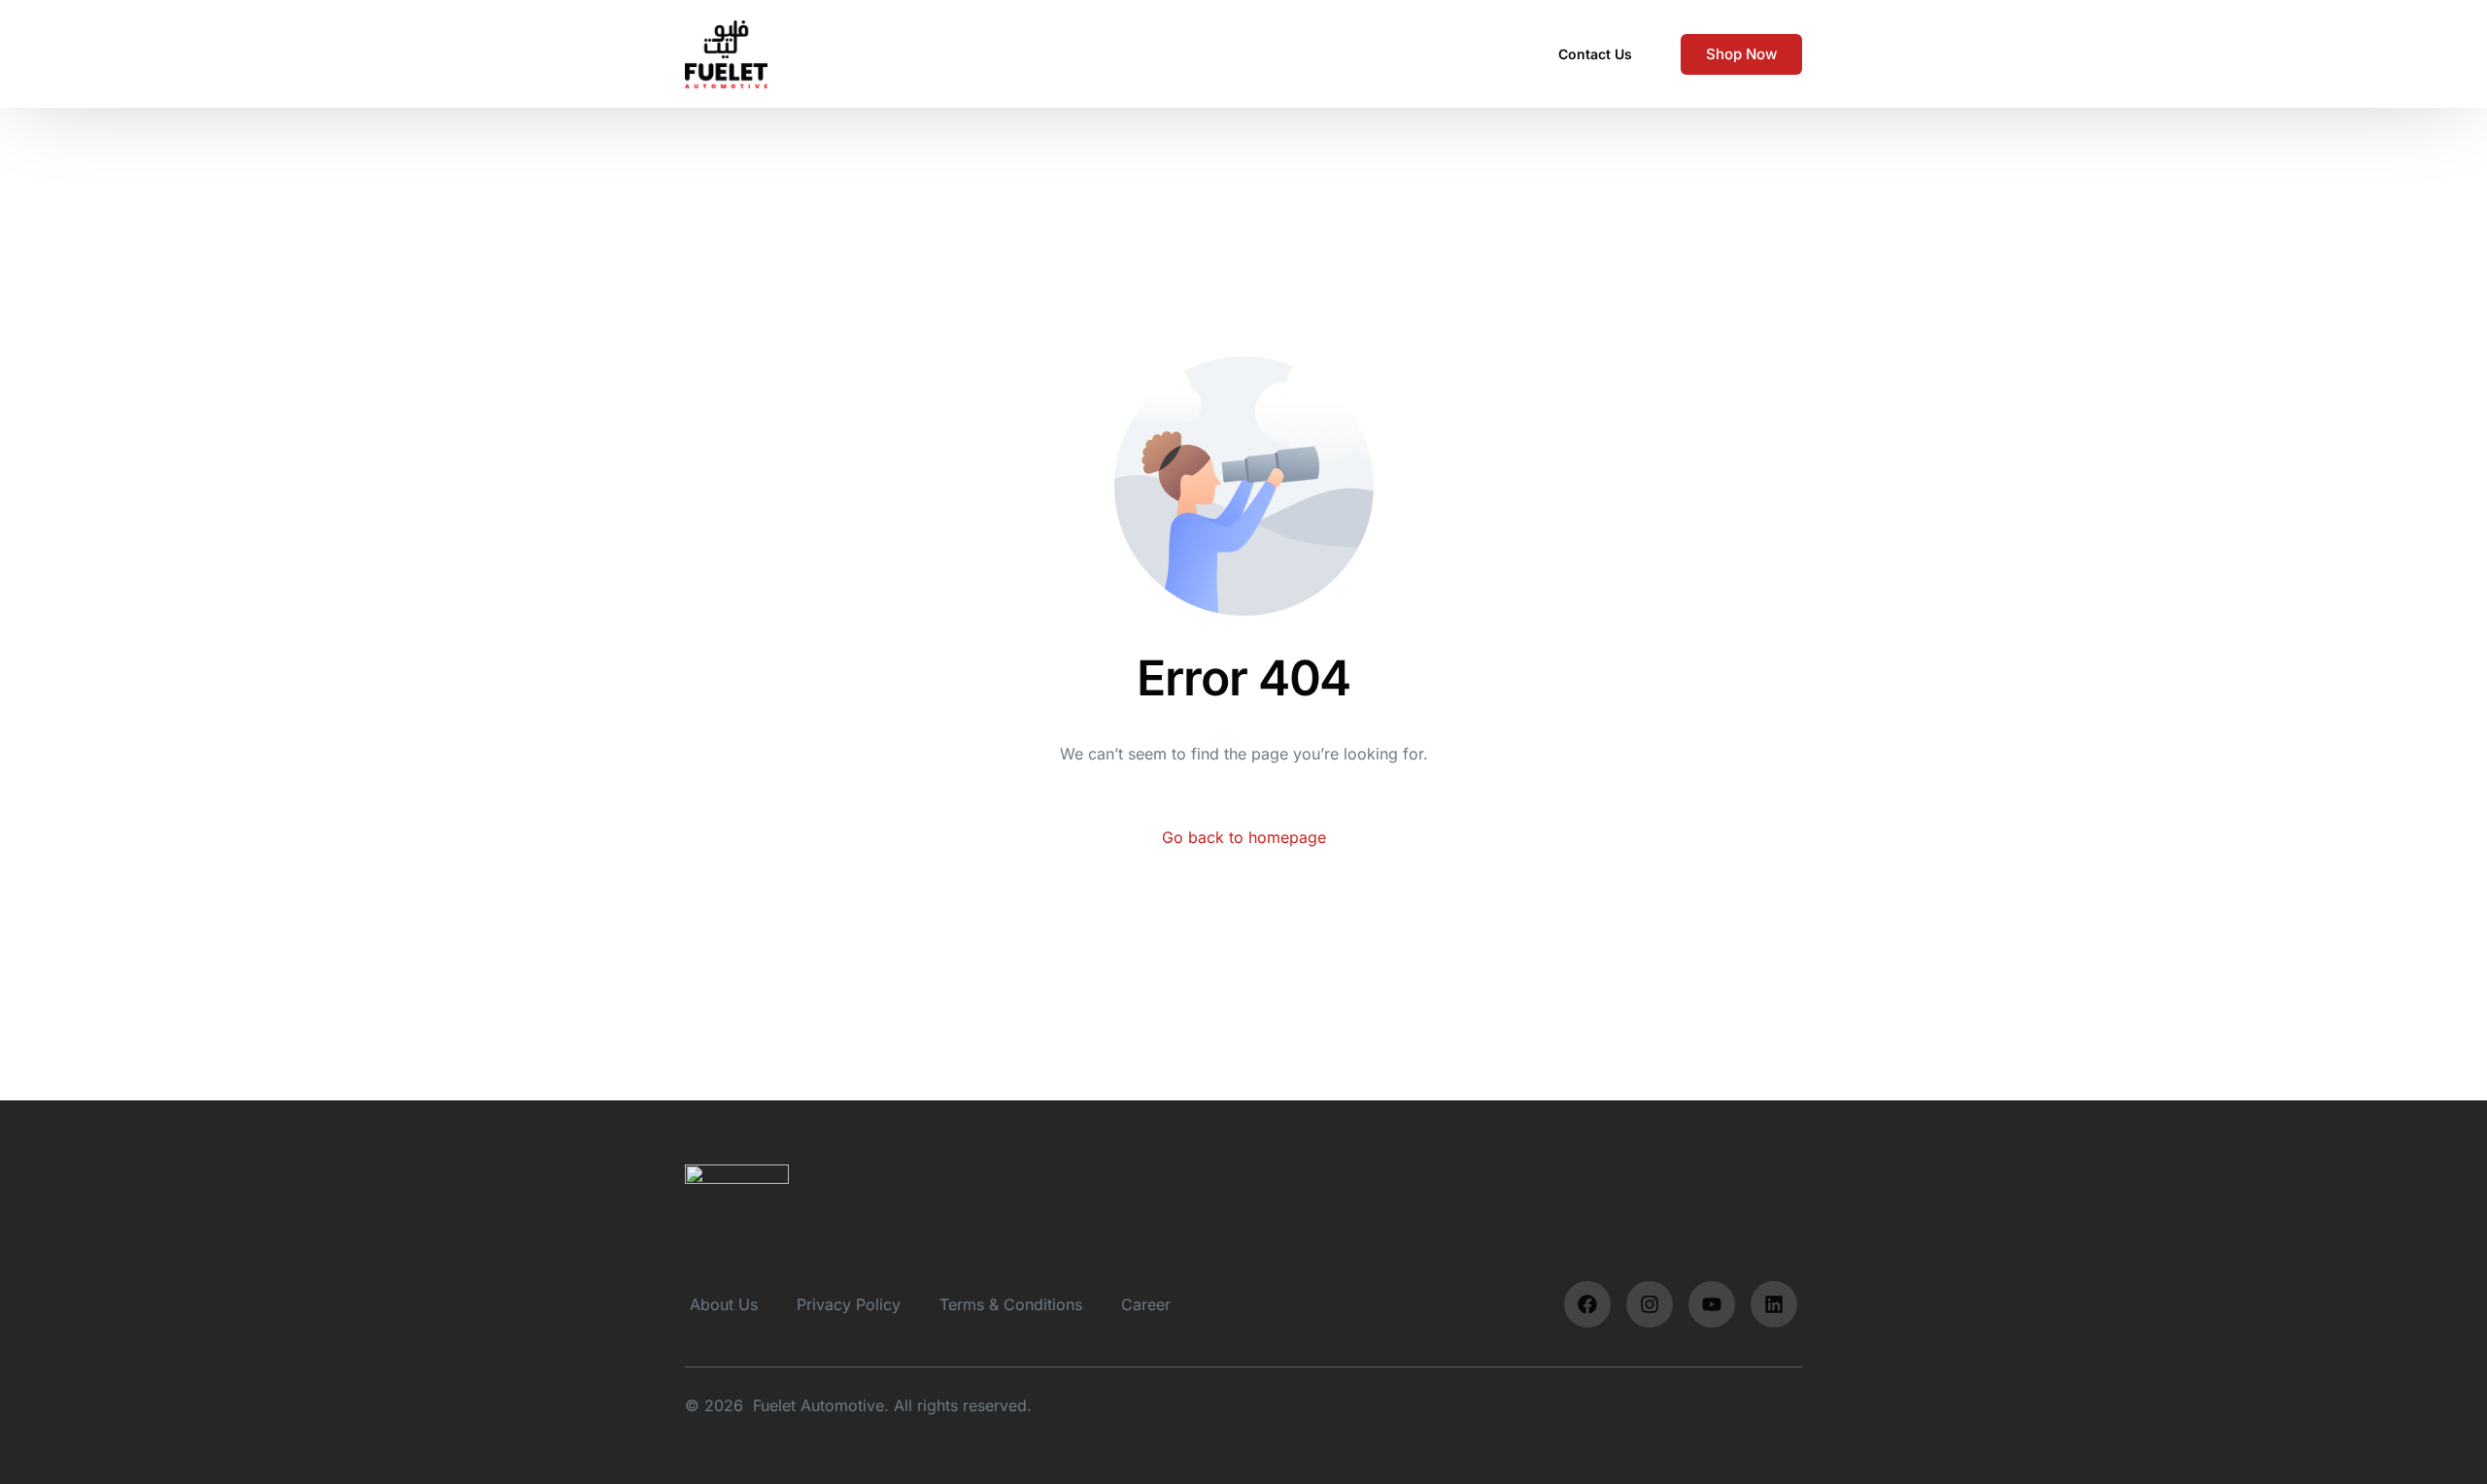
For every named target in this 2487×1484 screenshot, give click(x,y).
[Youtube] (1712, 1304)
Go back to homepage (1244, 837)
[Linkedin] (1774, 1304)
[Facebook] (1587, 1304)
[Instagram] (1650, 1304)
